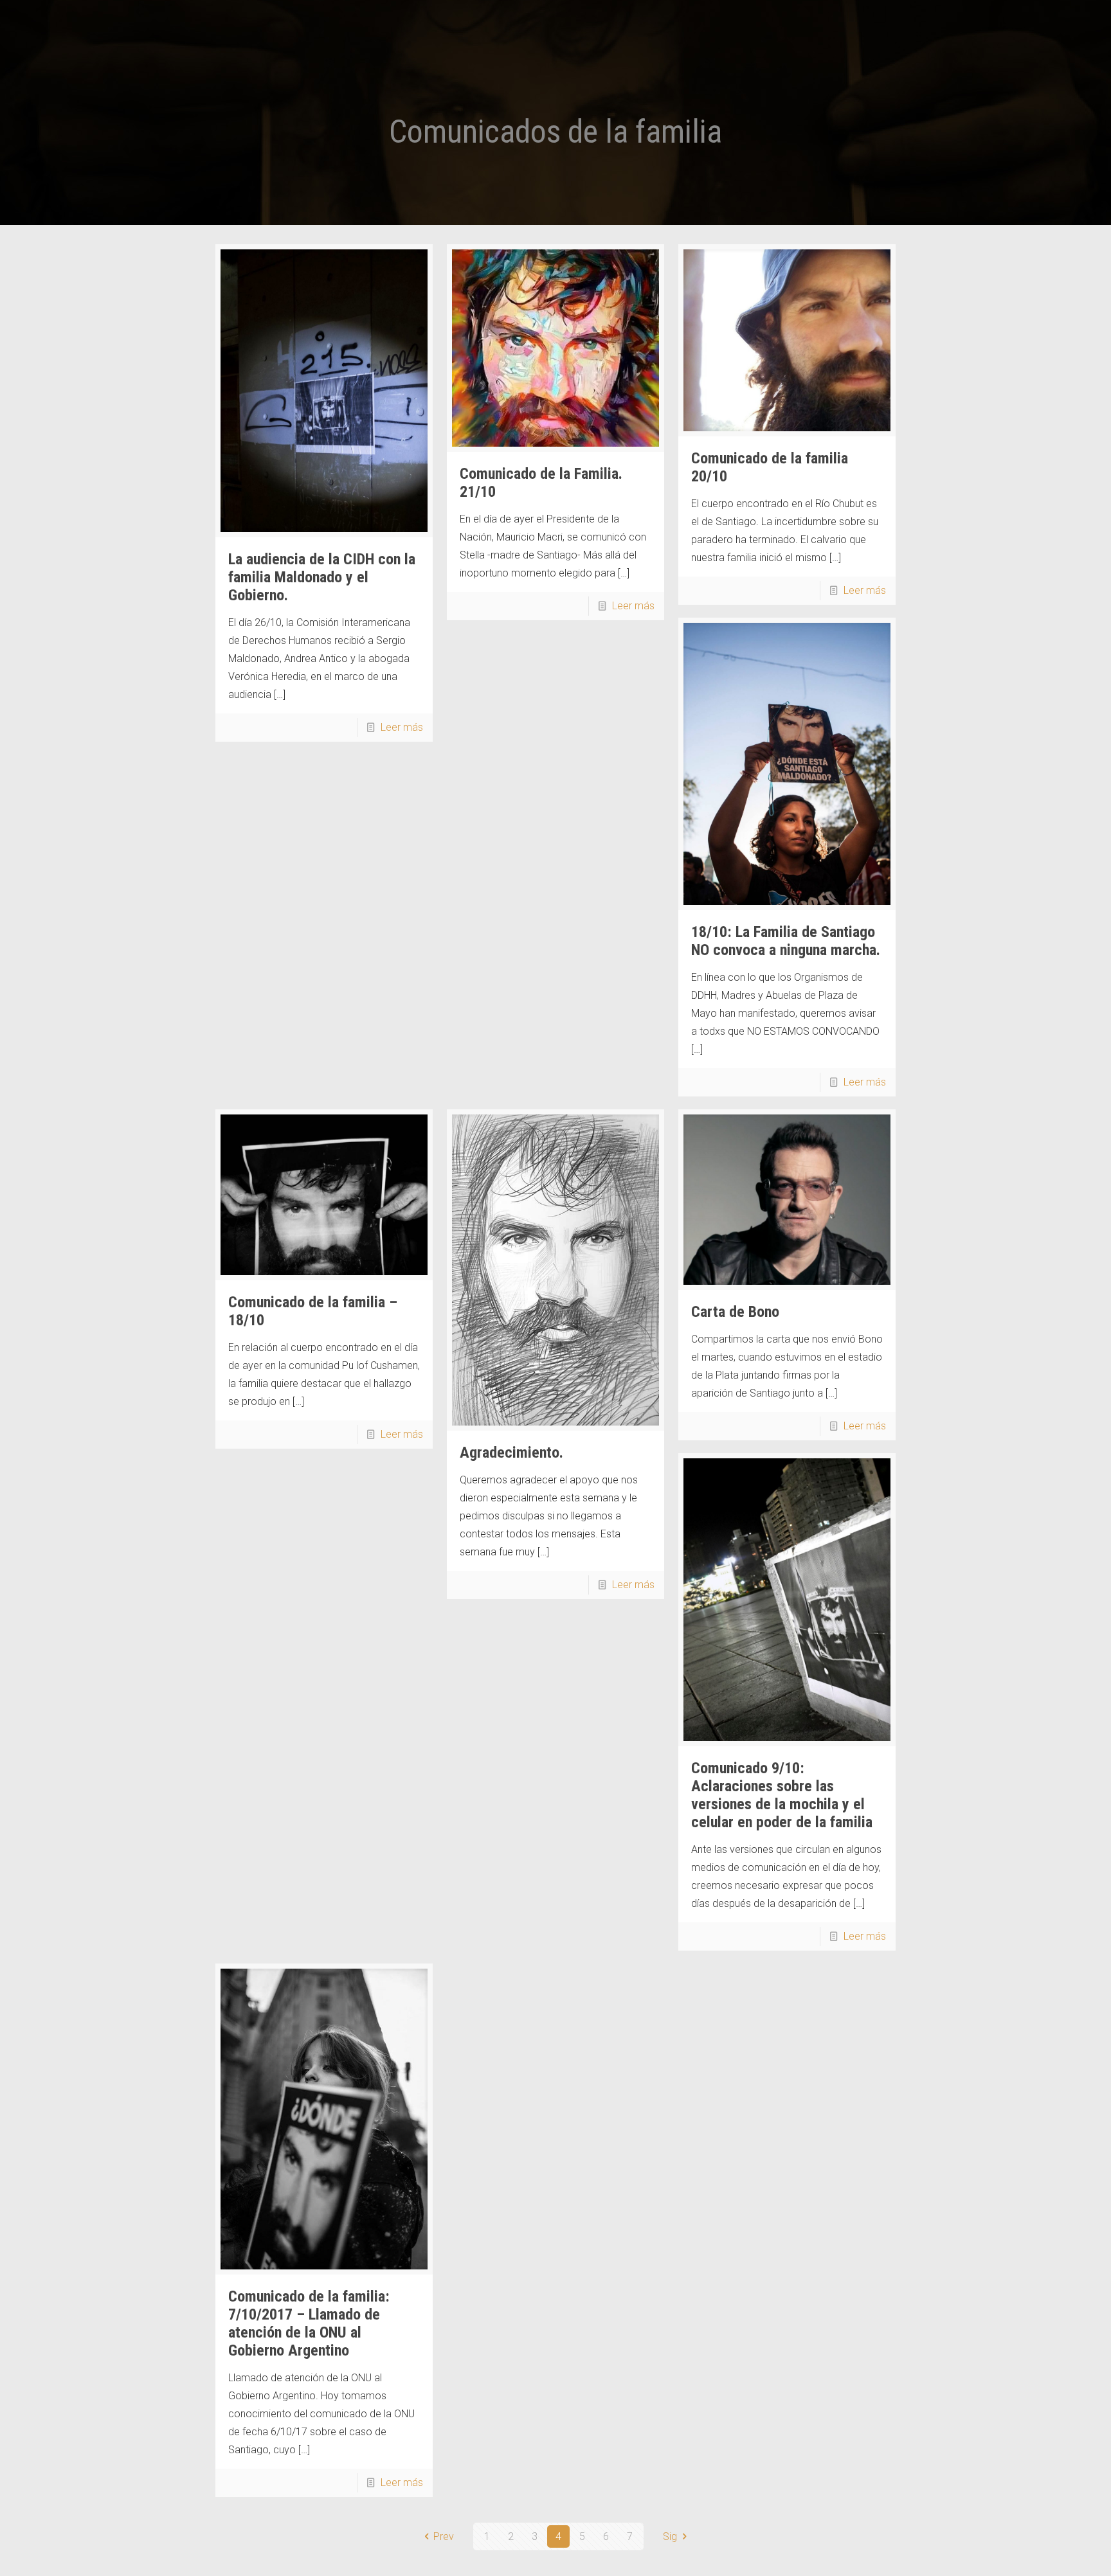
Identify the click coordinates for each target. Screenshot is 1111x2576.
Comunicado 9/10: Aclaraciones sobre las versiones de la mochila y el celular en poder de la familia (782, 1795)
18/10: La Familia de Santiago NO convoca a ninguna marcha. (786, 941)
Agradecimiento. (511, 1453)
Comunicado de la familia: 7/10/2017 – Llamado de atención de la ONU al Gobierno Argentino (309, 2323)
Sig (670, 2536)
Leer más (402, 727)
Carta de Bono (735, 1312)
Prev (444, 2536)
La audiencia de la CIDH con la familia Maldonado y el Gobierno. (322, 577)
